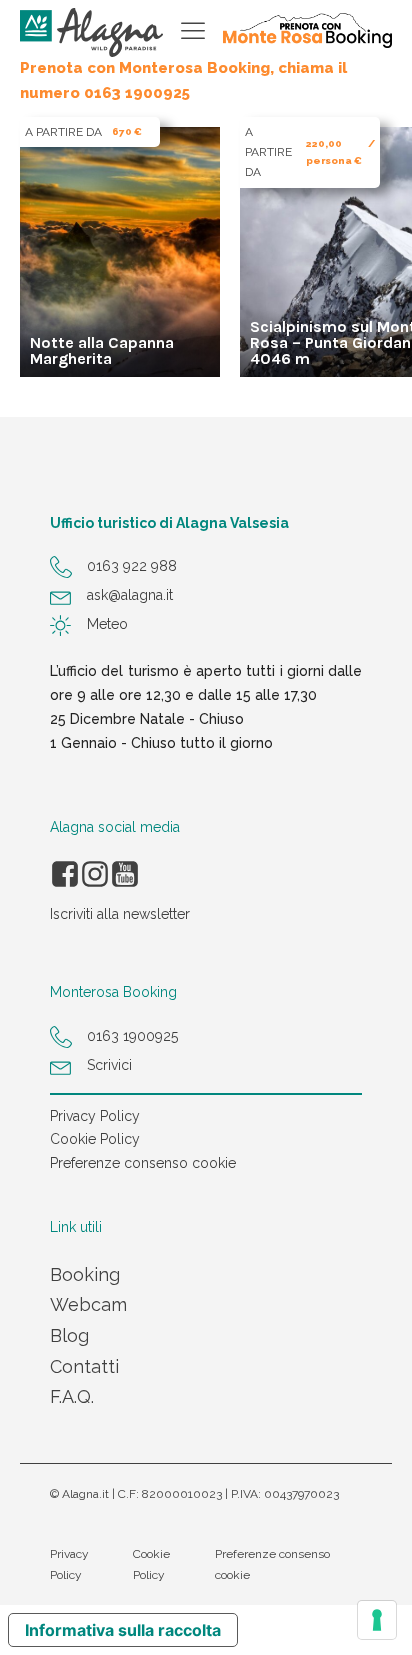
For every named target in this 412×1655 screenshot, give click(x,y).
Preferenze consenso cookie (143, 1163)
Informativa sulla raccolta (123, 1630)
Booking (85, 1274)
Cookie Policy (95, 1139)
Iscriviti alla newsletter (120, 914)
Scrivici (109, 1065)
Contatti (84, 1366)
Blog (69, 1335)
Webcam (88, 1304)
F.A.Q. (72, 1396)
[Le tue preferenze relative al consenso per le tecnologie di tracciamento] (377, 1620)
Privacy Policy (95, 1116)
